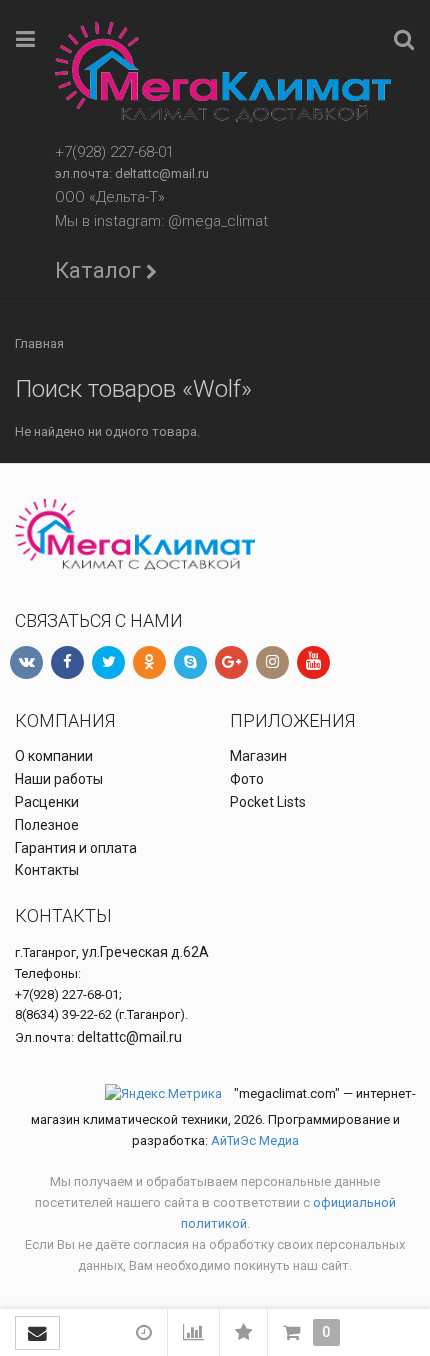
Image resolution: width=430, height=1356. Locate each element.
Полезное (47, 825)
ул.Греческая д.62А (145, 952)
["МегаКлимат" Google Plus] (231, 662)
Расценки (47, 802)
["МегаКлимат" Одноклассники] (149, 662)
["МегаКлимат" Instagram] (272, 662)
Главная (39, 343)
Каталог (98, 270)
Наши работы (59, 779)
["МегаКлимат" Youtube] (313, 662)
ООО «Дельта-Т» (110, 197)
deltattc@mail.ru (162, 173)
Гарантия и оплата (76, 848)
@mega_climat (218, 221)
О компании (54, 756)
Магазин (258, 756)
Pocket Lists (268, 802)
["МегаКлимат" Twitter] (108, 662)
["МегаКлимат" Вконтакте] (26, 662)
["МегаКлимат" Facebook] (67, 662)
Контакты (47, 870)
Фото (247, 779)
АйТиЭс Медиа (255, 1140)
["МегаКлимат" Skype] (190, 662)
